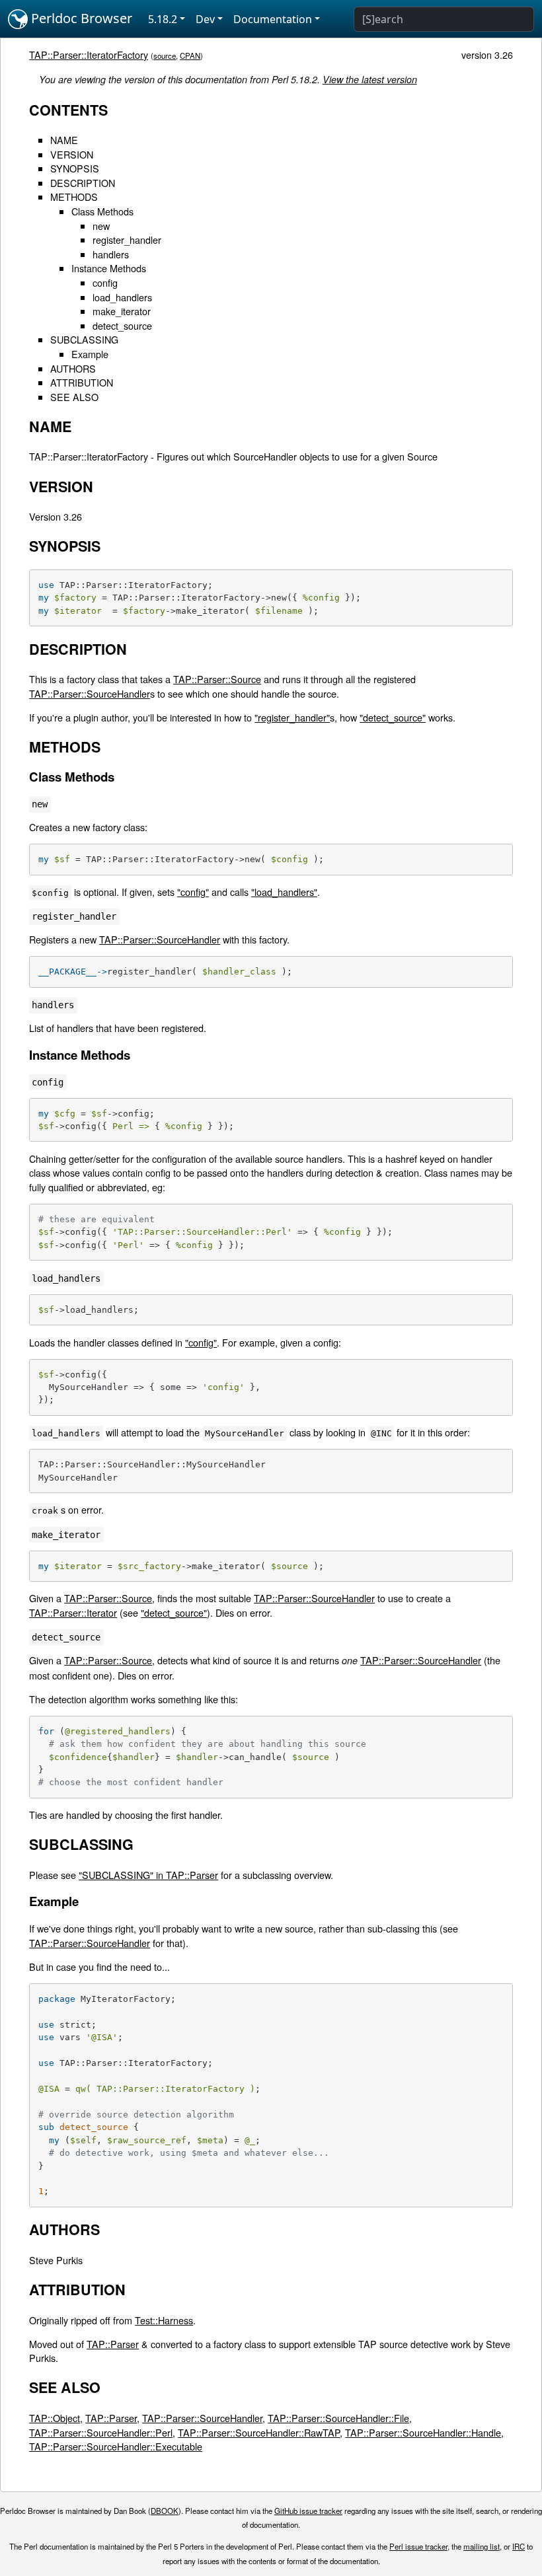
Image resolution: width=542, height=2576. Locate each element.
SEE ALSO (74, 397)
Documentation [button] (273, 19)
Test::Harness (164, 2320)
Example (90, 354)
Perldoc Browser (80, 18)
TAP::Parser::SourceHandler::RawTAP (259, 2432)
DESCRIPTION (83, 183)
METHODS (74, 197)
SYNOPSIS (75, 168)
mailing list (482, 2546)
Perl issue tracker (418, 2546)
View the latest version (370, 79)
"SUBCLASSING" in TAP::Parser (148, 1875)
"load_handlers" (284, 892)
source (165, 55)
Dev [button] (205, 19)
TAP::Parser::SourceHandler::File (338, 2418)
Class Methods (102, 211)
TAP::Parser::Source (217, 679)
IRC (519, 2546)
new (101, 226)
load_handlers (122, 297)
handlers (111, 254)
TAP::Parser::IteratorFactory (89, 55)
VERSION (72, 154)
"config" (193, 892)
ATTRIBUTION (82, 382)
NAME (64, 140)
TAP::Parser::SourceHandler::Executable (116, 2446)
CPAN (190, 55)
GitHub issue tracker (308, 2511)
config (105, 282)
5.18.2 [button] (163, 19)
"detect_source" (393, 717)
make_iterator (122, 311)
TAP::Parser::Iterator (73, 1612)
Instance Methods (109, 268)
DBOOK (165, 2511)
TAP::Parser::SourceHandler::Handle (423, 2432)
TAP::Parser (113, 2344)
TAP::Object (55, 2418)
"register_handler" (292, 717)
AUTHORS (73, 368)
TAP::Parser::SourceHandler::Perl (101, 2432)
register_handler (127, 239)
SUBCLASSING (84, 339)
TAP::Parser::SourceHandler (90, 693)
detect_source (122, 325)
